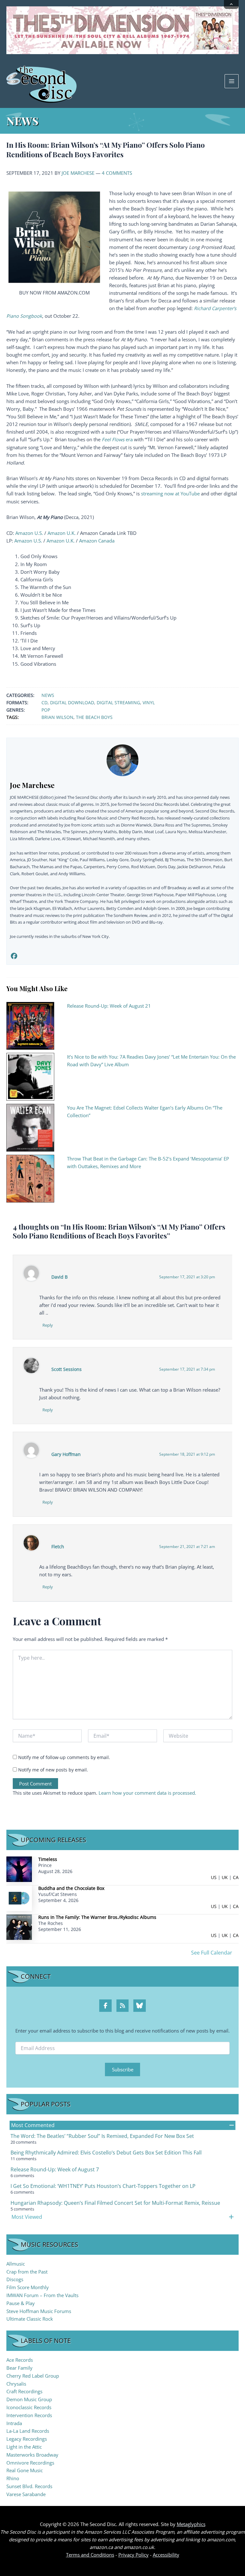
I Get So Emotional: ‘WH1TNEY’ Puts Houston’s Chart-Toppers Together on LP (103, 2186)
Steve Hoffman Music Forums (39, 2311)
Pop (46, 710)
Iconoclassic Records (29, 2407)
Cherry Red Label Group (33, 2376)
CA (236, 1877)
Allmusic (16, 2264)
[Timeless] (19, 1869)
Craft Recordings (24, 2391)
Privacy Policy (134, 2555)
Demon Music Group (29, 2399)
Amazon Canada (97, 541)
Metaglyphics (191, 2524)
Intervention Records (29, 2415)
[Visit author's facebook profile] (14, 956)
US (214, 1877)
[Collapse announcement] (231, 4)
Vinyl (149, 703)
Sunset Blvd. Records (29, 2486)
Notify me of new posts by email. (53, 1770)
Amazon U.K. (62, 533)
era (117, 439)
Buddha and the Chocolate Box (71, 1888)
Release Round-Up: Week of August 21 (109, 1006)
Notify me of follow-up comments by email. (64, 1757)
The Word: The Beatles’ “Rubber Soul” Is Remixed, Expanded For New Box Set (102, 2136)
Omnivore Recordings (30, 2463)
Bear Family (19, 2368)
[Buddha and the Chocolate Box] (19, 1898)
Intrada (14, 2423)
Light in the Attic (24, 2447)
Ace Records (20, 2360)
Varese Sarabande (26, 2494)
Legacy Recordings (27, 2439)
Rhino (13, 2478)
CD (45, 703)
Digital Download (72, 703)
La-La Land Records (28, 2431)
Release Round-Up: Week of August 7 (55, 2169)
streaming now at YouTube (170, 493)
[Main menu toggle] (232, 81)
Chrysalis (16, 2384)
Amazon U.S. (29, 533)
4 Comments (117, 173)
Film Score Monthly (28, 2287)
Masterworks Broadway (32, 2455)
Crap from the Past (27, 2272)
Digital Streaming (118, 703)
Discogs (15, 2279)
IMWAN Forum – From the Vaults (42, 2295)
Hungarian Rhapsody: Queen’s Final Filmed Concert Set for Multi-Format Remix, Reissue (115, 2203)
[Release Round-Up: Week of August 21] (30, 1025)
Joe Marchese (78, 173)
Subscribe (123, 2069)
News (48, 695)
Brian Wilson (57, 717)
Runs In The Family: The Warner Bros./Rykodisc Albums (97, 1917)
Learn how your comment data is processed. (147, 1793)
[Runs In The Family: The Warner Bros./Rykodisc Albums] (19, 1927)
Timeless (48, 1859)
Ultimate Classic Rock (30, 2319)
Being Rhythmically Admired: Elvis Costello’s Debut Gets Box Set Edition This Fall (106, 2153)
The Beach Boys (94, 717)
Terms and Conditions (90, 2555)
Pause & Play (21, 2303)
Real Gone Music (25, 2470)
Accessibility (166, 2555)
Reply (48, 1325)
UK (225, 1877)
